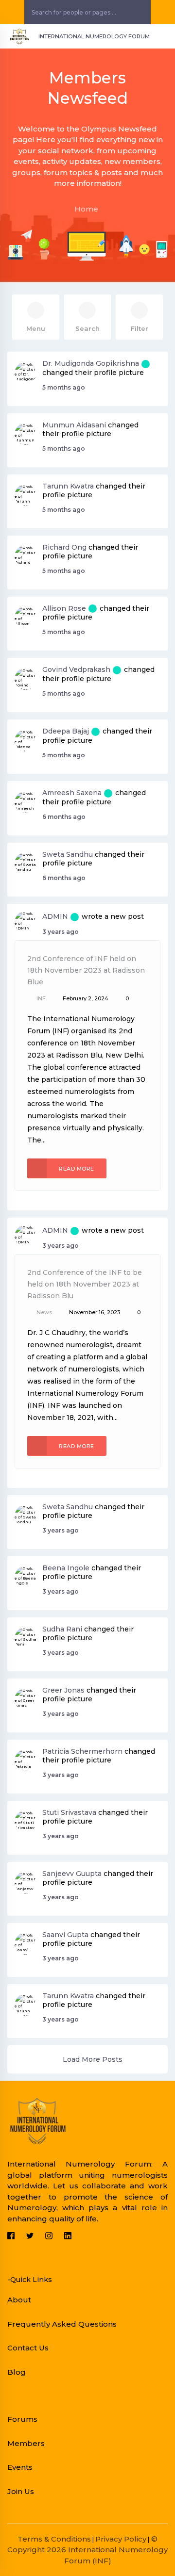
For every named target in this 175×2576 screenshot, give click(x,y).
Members (26, 2443)
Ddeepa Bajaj (66, 731)
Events (20, 2467)
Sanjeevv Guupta (72, 1874)
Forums (22, 2419)
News (44, 1312)
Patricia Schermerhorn (82, 1751)
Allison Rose (64, 608)
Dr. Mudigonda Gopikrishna (91, 363)
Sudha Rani (62, 1629)
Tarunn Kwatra (68, 486)
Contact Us (28, 2348)
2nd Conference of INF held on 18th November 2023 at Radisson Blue (86, 970)
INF (41, 998)
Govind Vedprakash (76, 669)
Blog (17, 2372)
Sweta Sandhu (68, 854)
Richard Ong (64, 547)
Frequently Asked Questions (62, 2324)
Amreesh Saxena (72, 793)
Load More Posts (93, 2059)
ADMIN (55, 916)
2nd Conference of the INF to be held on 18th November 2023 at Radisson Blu (85, 1284)
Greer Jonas (63, 1690)
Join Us (21, 2491)
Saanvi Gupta (65, 1935)
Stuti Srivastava (69, 1812)
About (19, 2300)
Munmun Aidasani (74, 425)
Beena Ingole (66, 1568)
